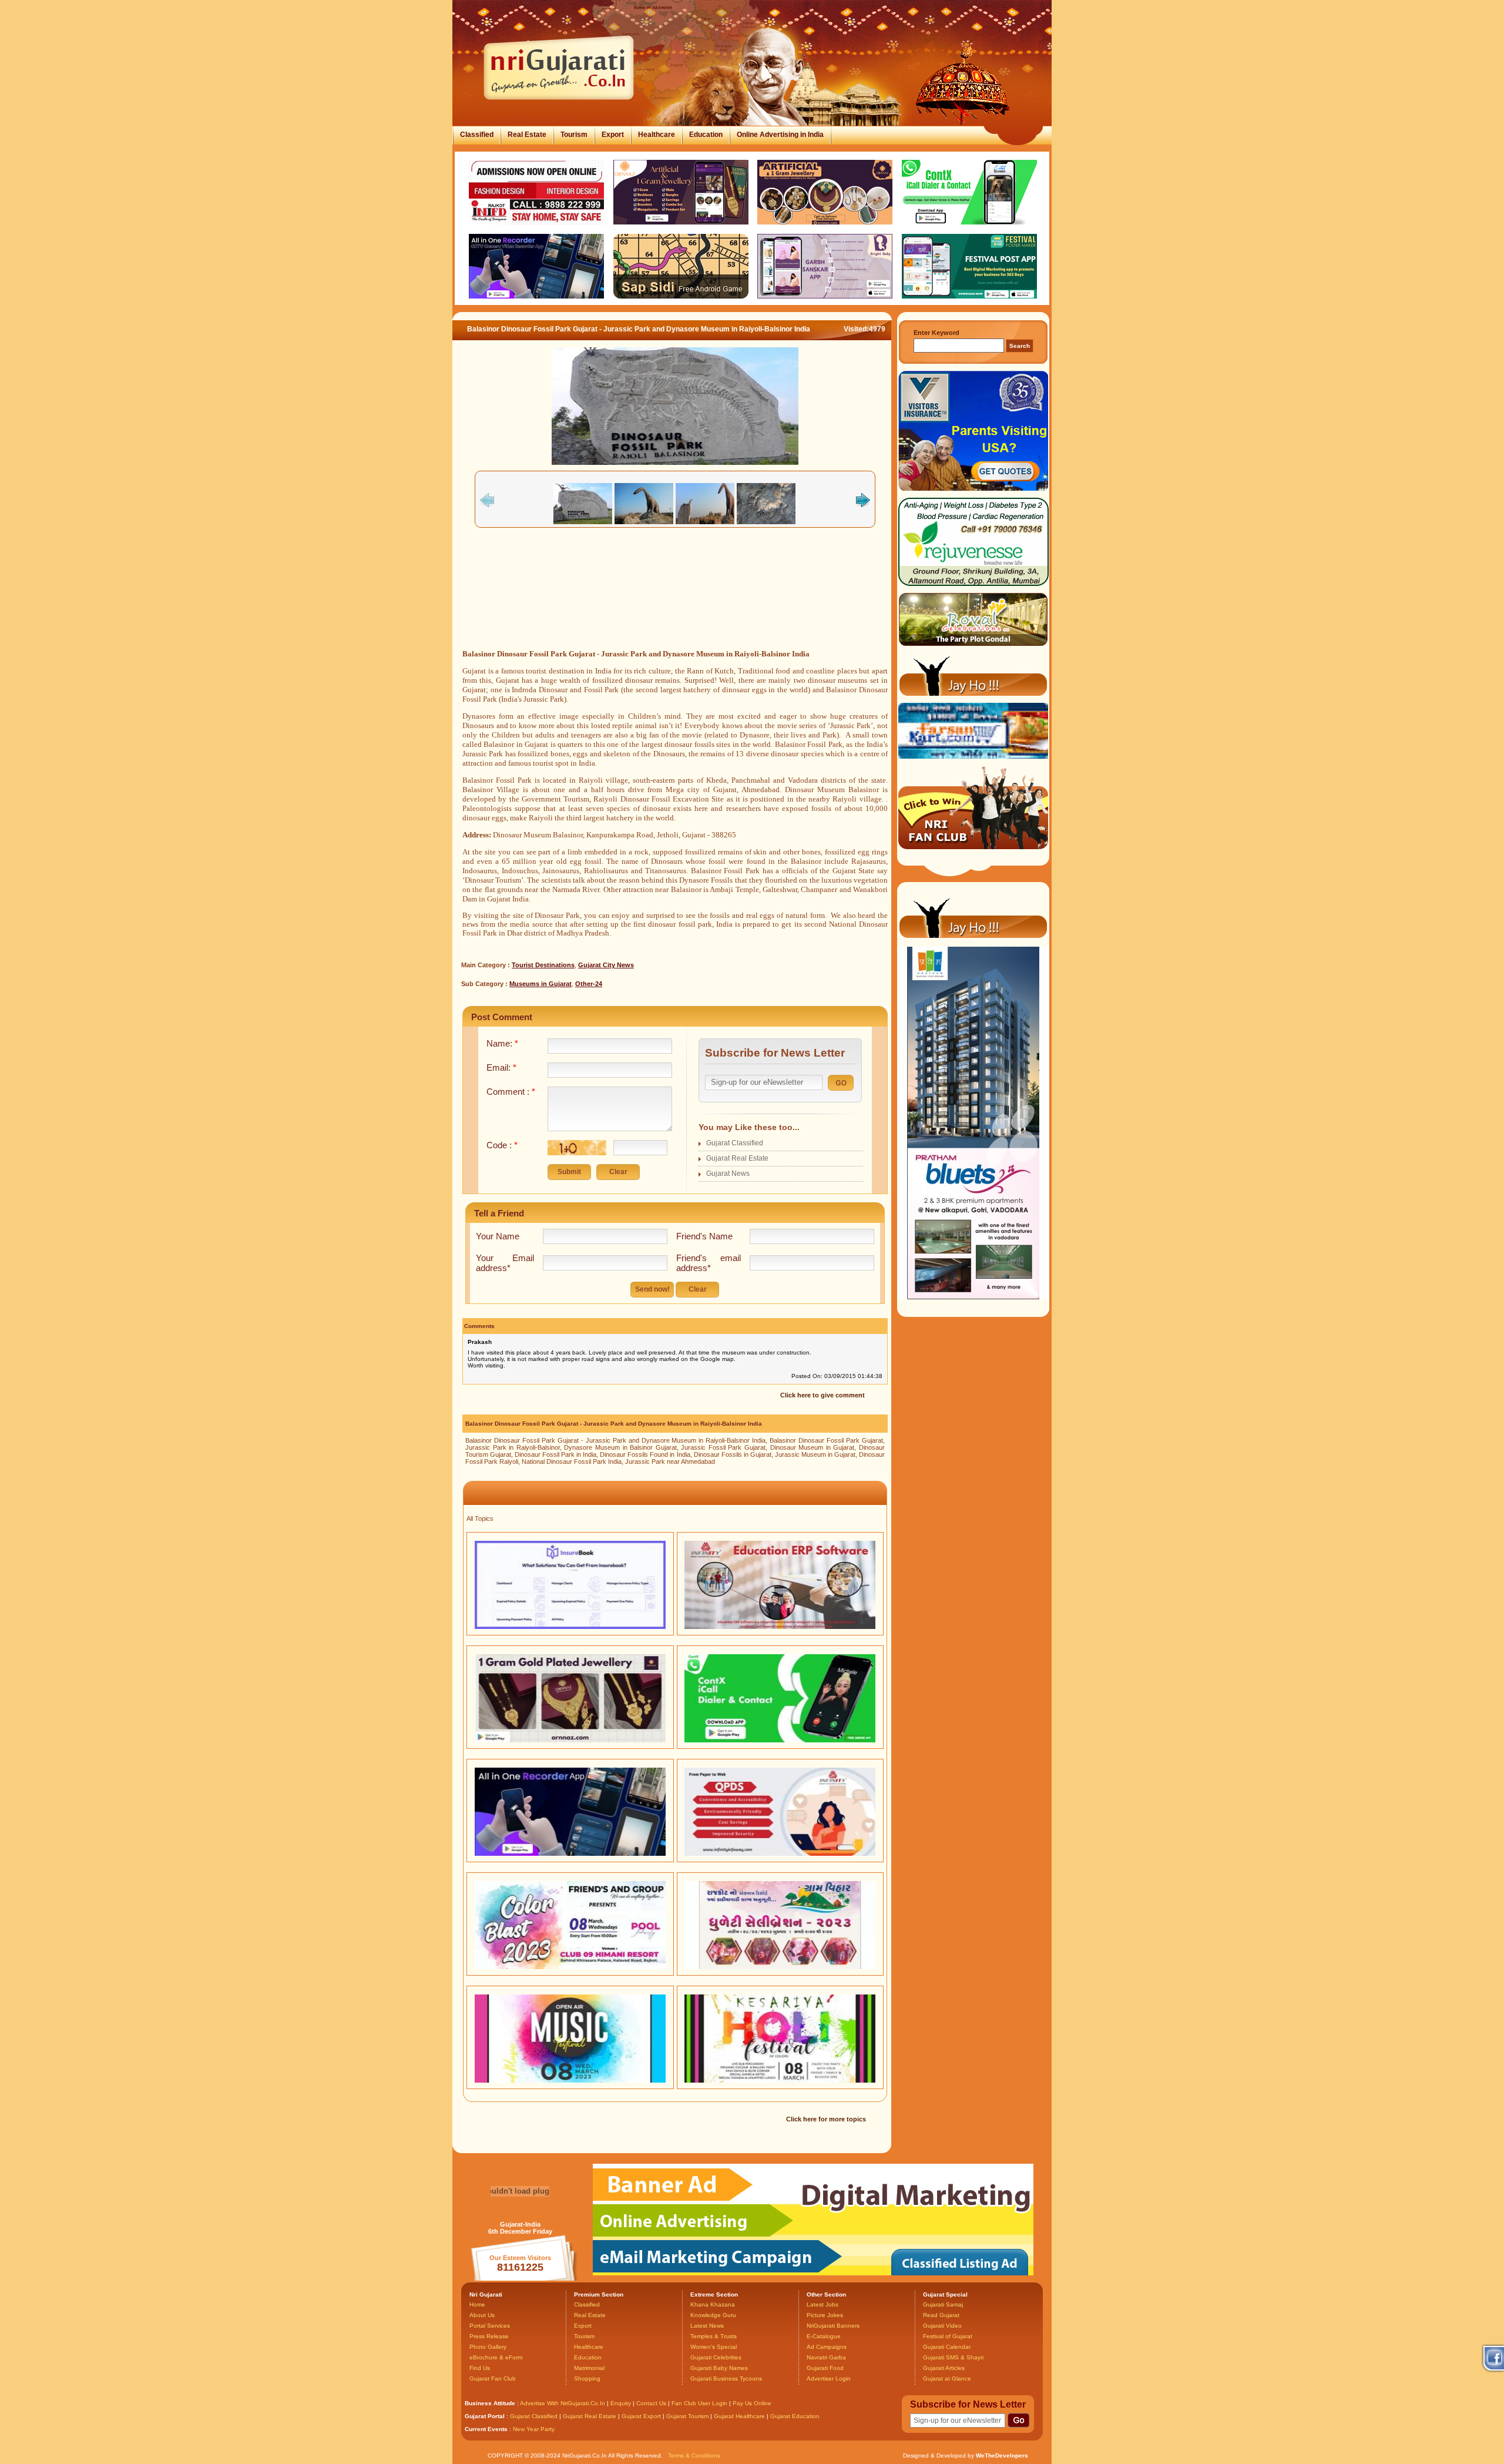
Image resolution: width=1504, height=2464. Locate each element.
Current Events (486, 2429)
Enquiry (622, 2403)
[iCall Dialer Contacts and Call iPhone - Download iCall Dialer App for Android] (780, 1740)
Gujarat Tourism (687, 2416)
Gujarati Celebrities (716, 2357)
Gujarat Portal (485, 2416)
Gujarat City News (606, 965)
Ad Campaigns (827, 2347)
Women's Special (714, 2347)
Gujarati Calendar (947, 2347)
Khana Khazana (713, 2304)
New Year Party (534, 2429)
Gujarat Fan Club (493, 2378)
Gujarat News (728, 1174)
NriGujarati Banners (833, 2326)
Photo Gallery (488, 2347)
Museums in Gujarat (540, 984)
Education (706, 135)
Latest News (707, 2326)
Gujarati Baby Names (719, 2368)
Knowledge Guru (713, 2315)
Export (613, 135)
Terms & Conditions (694, 2455)
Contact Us (651, 2403)
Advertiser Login (829, 2378)
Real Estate (527, 135)
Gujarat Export (641, 2416)
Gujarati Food (825, 2368)
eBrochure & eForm (496, 2357)
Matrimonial (589, 2368)
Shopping (587, 2378)
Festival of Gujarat (948, 2336)
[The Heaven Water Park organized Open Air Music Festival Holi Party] (570, 2080)
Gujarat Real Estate (737, 1158)
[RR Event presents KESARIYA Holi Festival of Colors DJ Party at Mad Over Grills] (780, 2080)
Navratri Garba (826, 2357)
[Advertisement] (675, 602)
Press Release (489, 2336)
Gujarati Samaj (943, 2304)
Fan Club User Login (699, 2403)
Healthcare (657, 135)
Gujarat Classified (735, 1143)
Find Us (480, 2368)
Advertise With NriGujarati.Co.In (563, 2403)
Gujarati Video (942, 2326)
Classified (477, 135)
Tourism (574, 135)
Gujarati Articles (944, 2368)
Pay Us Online (752, 2403)
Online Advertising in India (780, 135)
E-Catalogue (824, 2336)
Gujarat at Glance (947, 2378)
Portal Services (490, 2326)
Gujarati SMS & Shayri (953, 2357)
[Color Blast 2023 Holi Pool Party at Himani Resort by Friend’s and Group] (570, 1967)
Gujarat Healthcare (739, 2416)
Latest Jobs (822, 2304)
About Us (482, 2315)
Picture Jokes (825, 2315)
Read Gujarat (941, 2315)
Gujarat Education (795, 2416)
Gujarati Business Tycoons (726, 2378)
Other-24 (589, 984)
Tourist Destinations (543, 965)
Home (477, 2304)
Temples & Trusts (714, 2336)
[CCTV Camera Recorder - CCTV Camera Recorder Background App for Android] (570, 1853)
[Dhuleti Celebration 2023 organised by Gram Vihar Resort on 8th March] (780, 1967)
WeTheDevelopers (1002, 2455)
